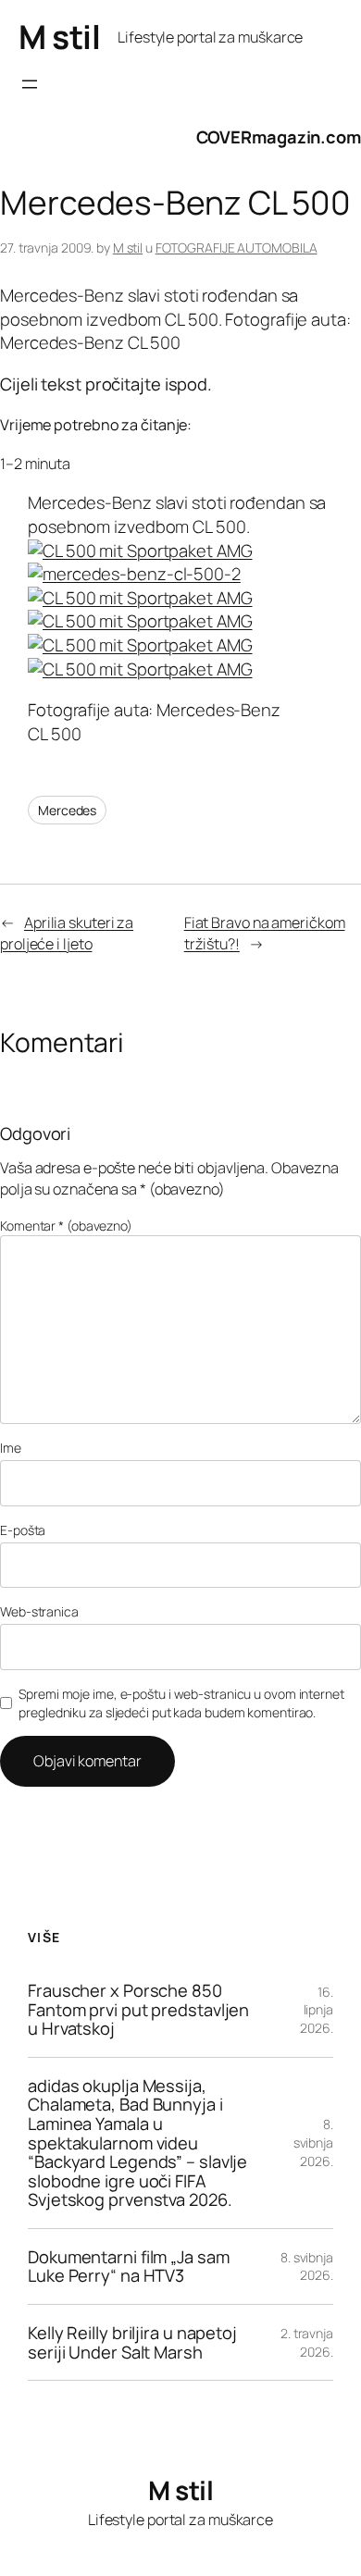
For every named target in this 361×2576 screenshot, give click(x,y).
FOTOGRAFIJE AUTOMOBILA (237, 248)
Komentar (66, 1226)
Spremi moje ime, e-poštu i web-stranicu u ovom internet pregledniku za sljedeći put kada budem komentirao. (181, 1703)
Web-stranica (39, 1611)
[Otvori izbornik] (30, 84)
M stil (59, 37)
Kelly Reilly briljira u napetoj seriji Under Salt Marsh (132, 2342)
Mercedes (67, 810)
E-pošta (23, 1530)
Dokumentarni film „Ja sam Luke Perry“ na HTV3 (129, 2266)
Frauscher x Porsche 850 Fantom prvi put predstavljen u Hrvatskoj (138, 2010)
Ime (11, 1448)
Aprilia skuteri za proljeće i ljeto (67, 933)
